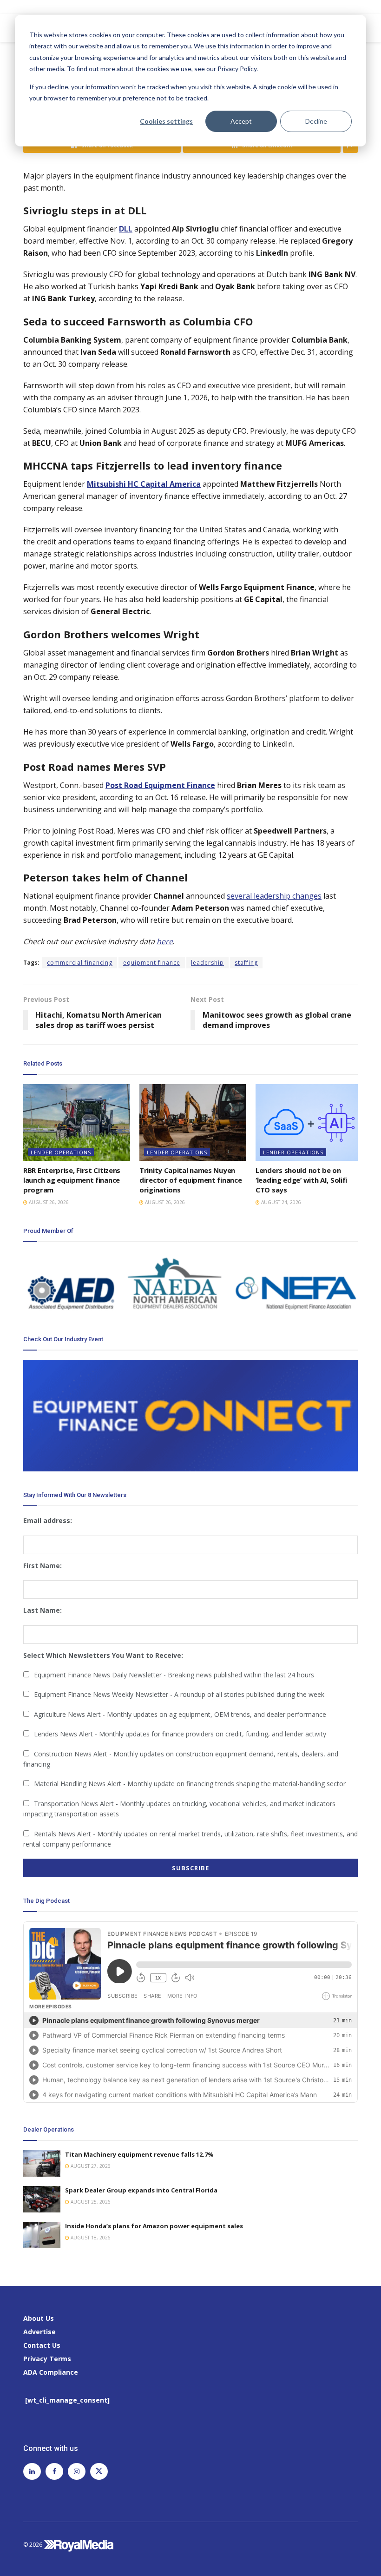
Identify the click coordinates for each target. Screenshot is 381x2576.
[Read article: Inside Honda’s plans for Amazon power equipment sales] (42, 2235)
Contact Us (42, 2345)
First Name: (43, 1566)
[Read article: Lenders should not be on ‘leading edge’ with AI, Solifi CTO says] (309, 1122)
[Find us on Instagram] (77, 2471)
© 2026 (33, 2545)
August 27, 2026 (90, 2166)
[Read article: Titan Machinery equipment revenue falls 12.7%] (42, 2163)
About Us (39, 2318)
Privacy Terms (47, 2359)
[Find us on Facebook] (54, 2471)
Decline (316, 121)
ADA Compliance (51, 2372)
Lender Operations (61, 1152)
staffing (246, 963)
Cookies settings (166, 121)
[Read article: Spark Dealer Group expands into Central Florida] (42, 2199)
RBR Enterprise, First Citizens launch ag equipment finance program (72, 1180)
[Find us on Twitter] (99, 2471)
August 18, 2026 (90, 2238)
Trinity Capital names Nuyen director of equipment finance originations (190, 1180)
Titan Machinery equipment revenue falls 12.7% (139, 2154)
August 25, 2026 (90, 2202)
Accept (241, 121)
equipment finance (152, 963)
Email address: (48, 1520)
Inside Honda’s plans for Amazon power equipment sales (154, 2226)
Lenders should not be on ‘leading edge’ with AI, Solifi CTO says (301, 1180)
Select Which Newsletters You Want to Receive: (103, 1655)
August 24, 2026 (280, 1202)
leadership (207, 963)
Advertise (39, 2332)
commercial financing (80, 963)
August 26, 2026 (48, 1202)
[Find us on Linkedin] (32, 2471)
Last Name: (43, 1610)
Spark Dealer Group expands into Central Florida (141, 2190)
